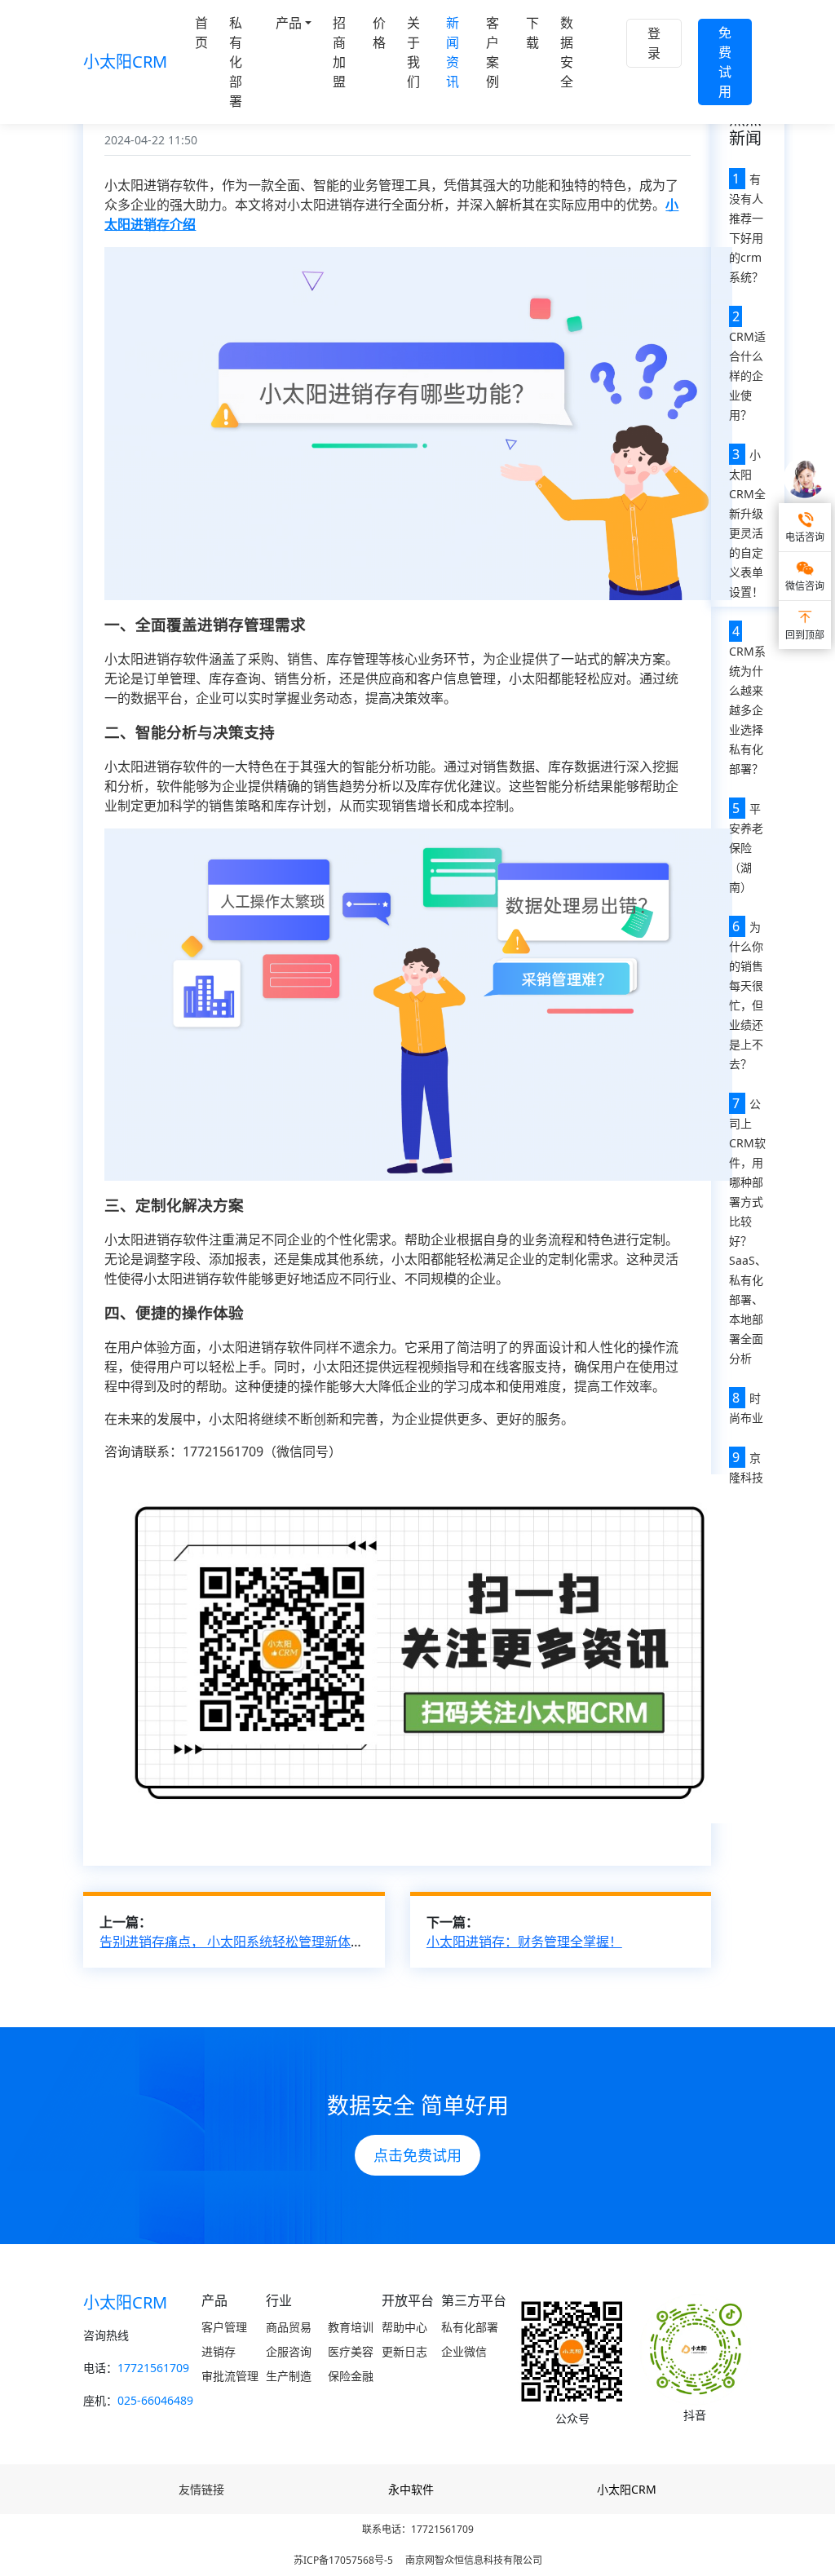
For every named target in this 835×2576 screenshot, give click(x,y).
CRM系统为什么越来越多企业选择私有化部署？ (747, 710)
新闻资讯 (453, 52)
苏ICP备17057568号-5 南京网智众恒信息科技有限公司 (418, 2560)
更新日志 (404, 2351)
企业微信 (464, 2351)
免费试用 (725, 62)
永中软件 (411, 2489)
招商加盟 (339, 52)
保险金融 (351, 2376)
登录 (654, 43)
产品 (289, 23)
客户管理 (224, 2327)
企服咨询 (289, 2351)
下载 (532, 33)
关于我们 (413, 52)
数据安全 (567, 52)
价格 (379, 33)
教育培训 (351, 2327)
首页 (201, 33)
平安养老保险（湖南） (746, 848)
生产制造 (289, 2376)
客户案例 (493, 52)
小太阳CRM (125, 62)
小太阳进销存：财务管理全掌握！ (524, 1942)
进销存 (219, 2351)
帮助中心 (404, 2327)
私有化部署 (236, 62)
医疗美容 (351, 2351)
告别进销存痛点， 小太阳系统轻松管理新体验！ (238, 1942)
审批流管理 (230, 2376)
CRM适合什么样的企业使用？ (747, 376)
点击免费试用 (417, 2155)
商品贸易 (289, 2327)
